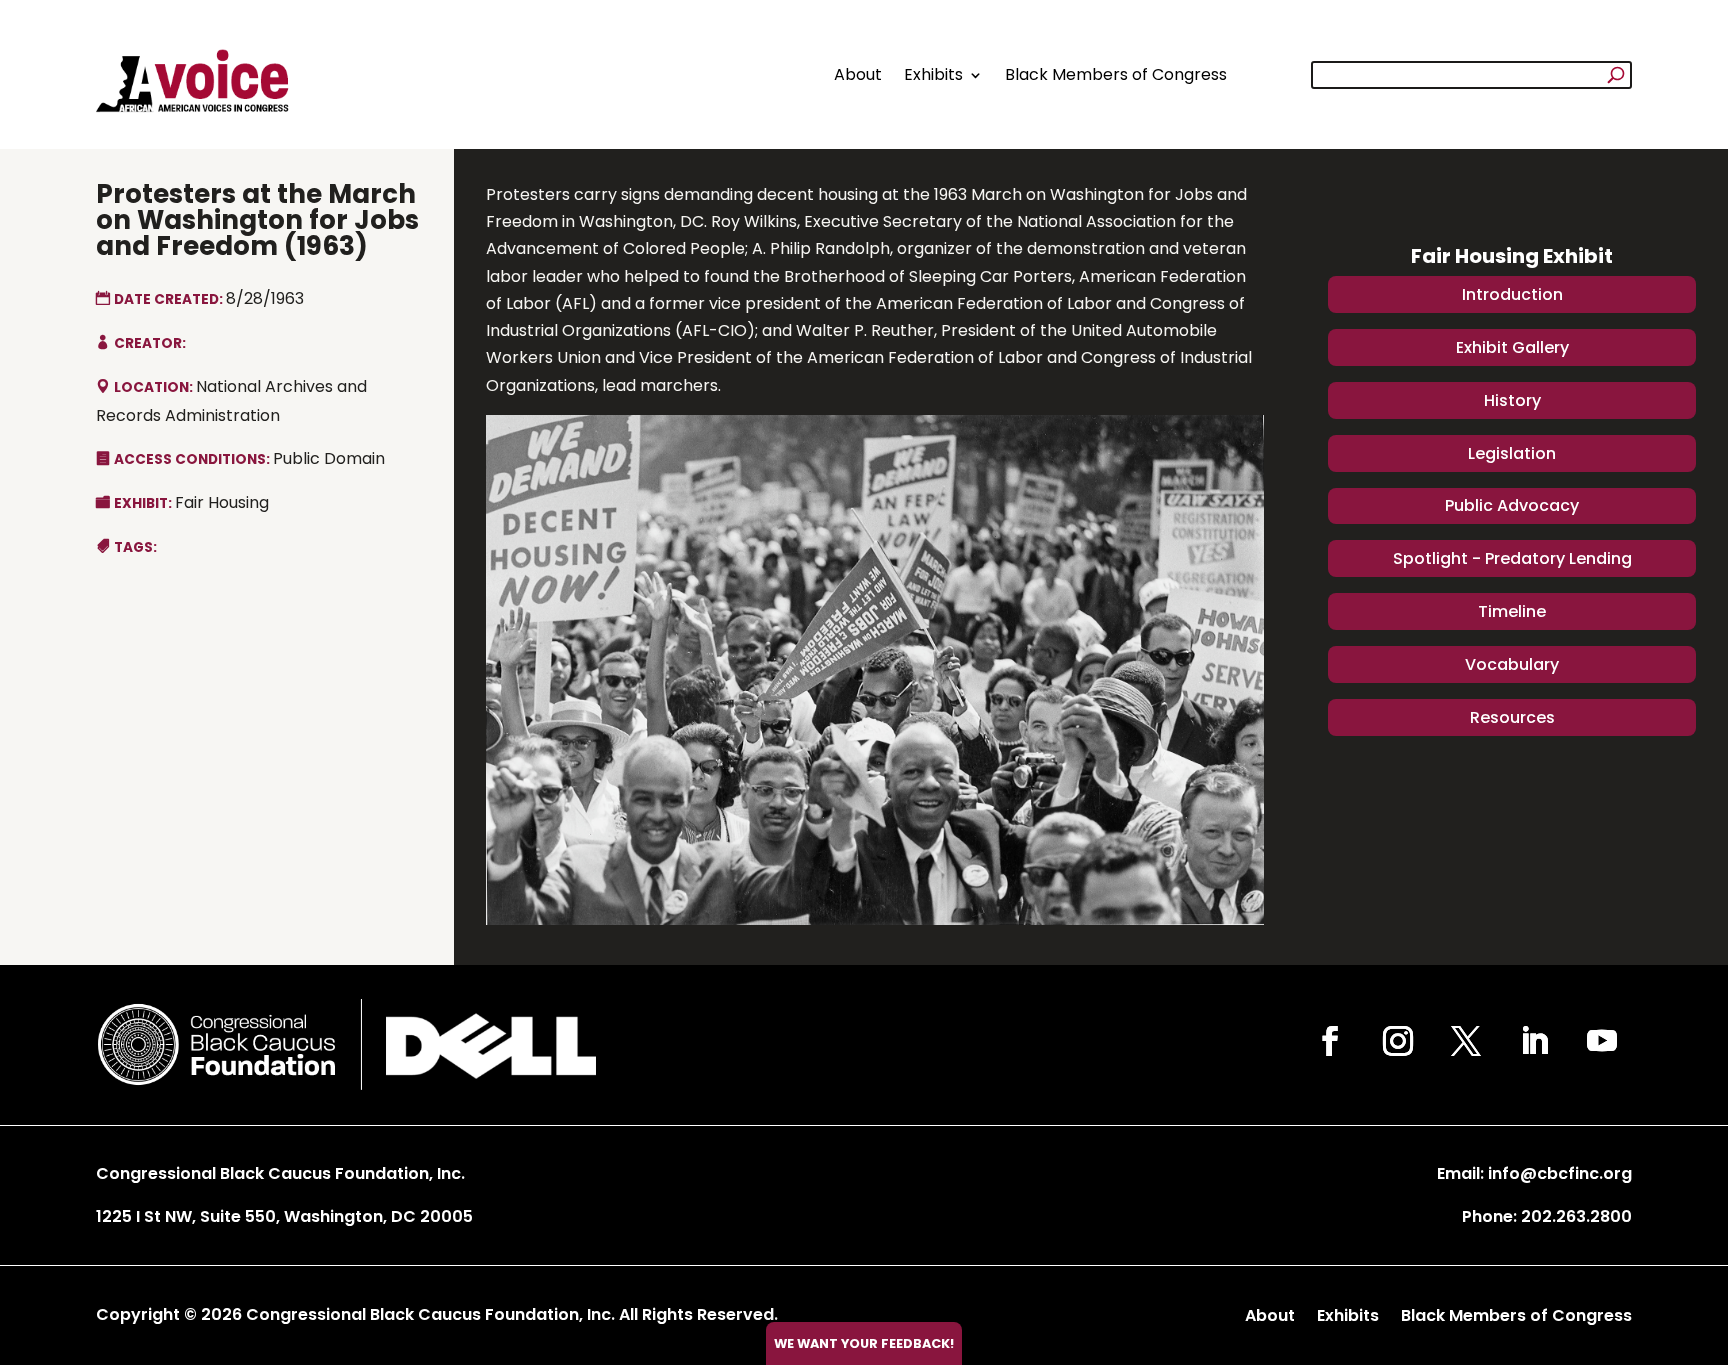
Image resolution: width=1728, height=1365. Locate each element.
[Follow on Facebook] (1330, 1041)
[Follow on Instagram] (1398, 1041)
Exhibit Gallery (1512, 347)
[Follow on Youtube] (1602, 1041)
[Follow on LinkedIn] (1534, 1041)
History (1512, 400)
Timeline (1512, 611)
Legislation (1512, 453)
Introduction (1512, 294)
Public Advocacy (1512, 505)
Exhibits (933, 74)
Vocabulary (1512, 664)
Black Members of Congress (1116, 74)
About (858, 74)
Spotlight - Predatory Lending (1512, 558)
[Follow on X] (1466, 1041)
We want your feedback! (864, 1343)
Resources (1512, 717)
